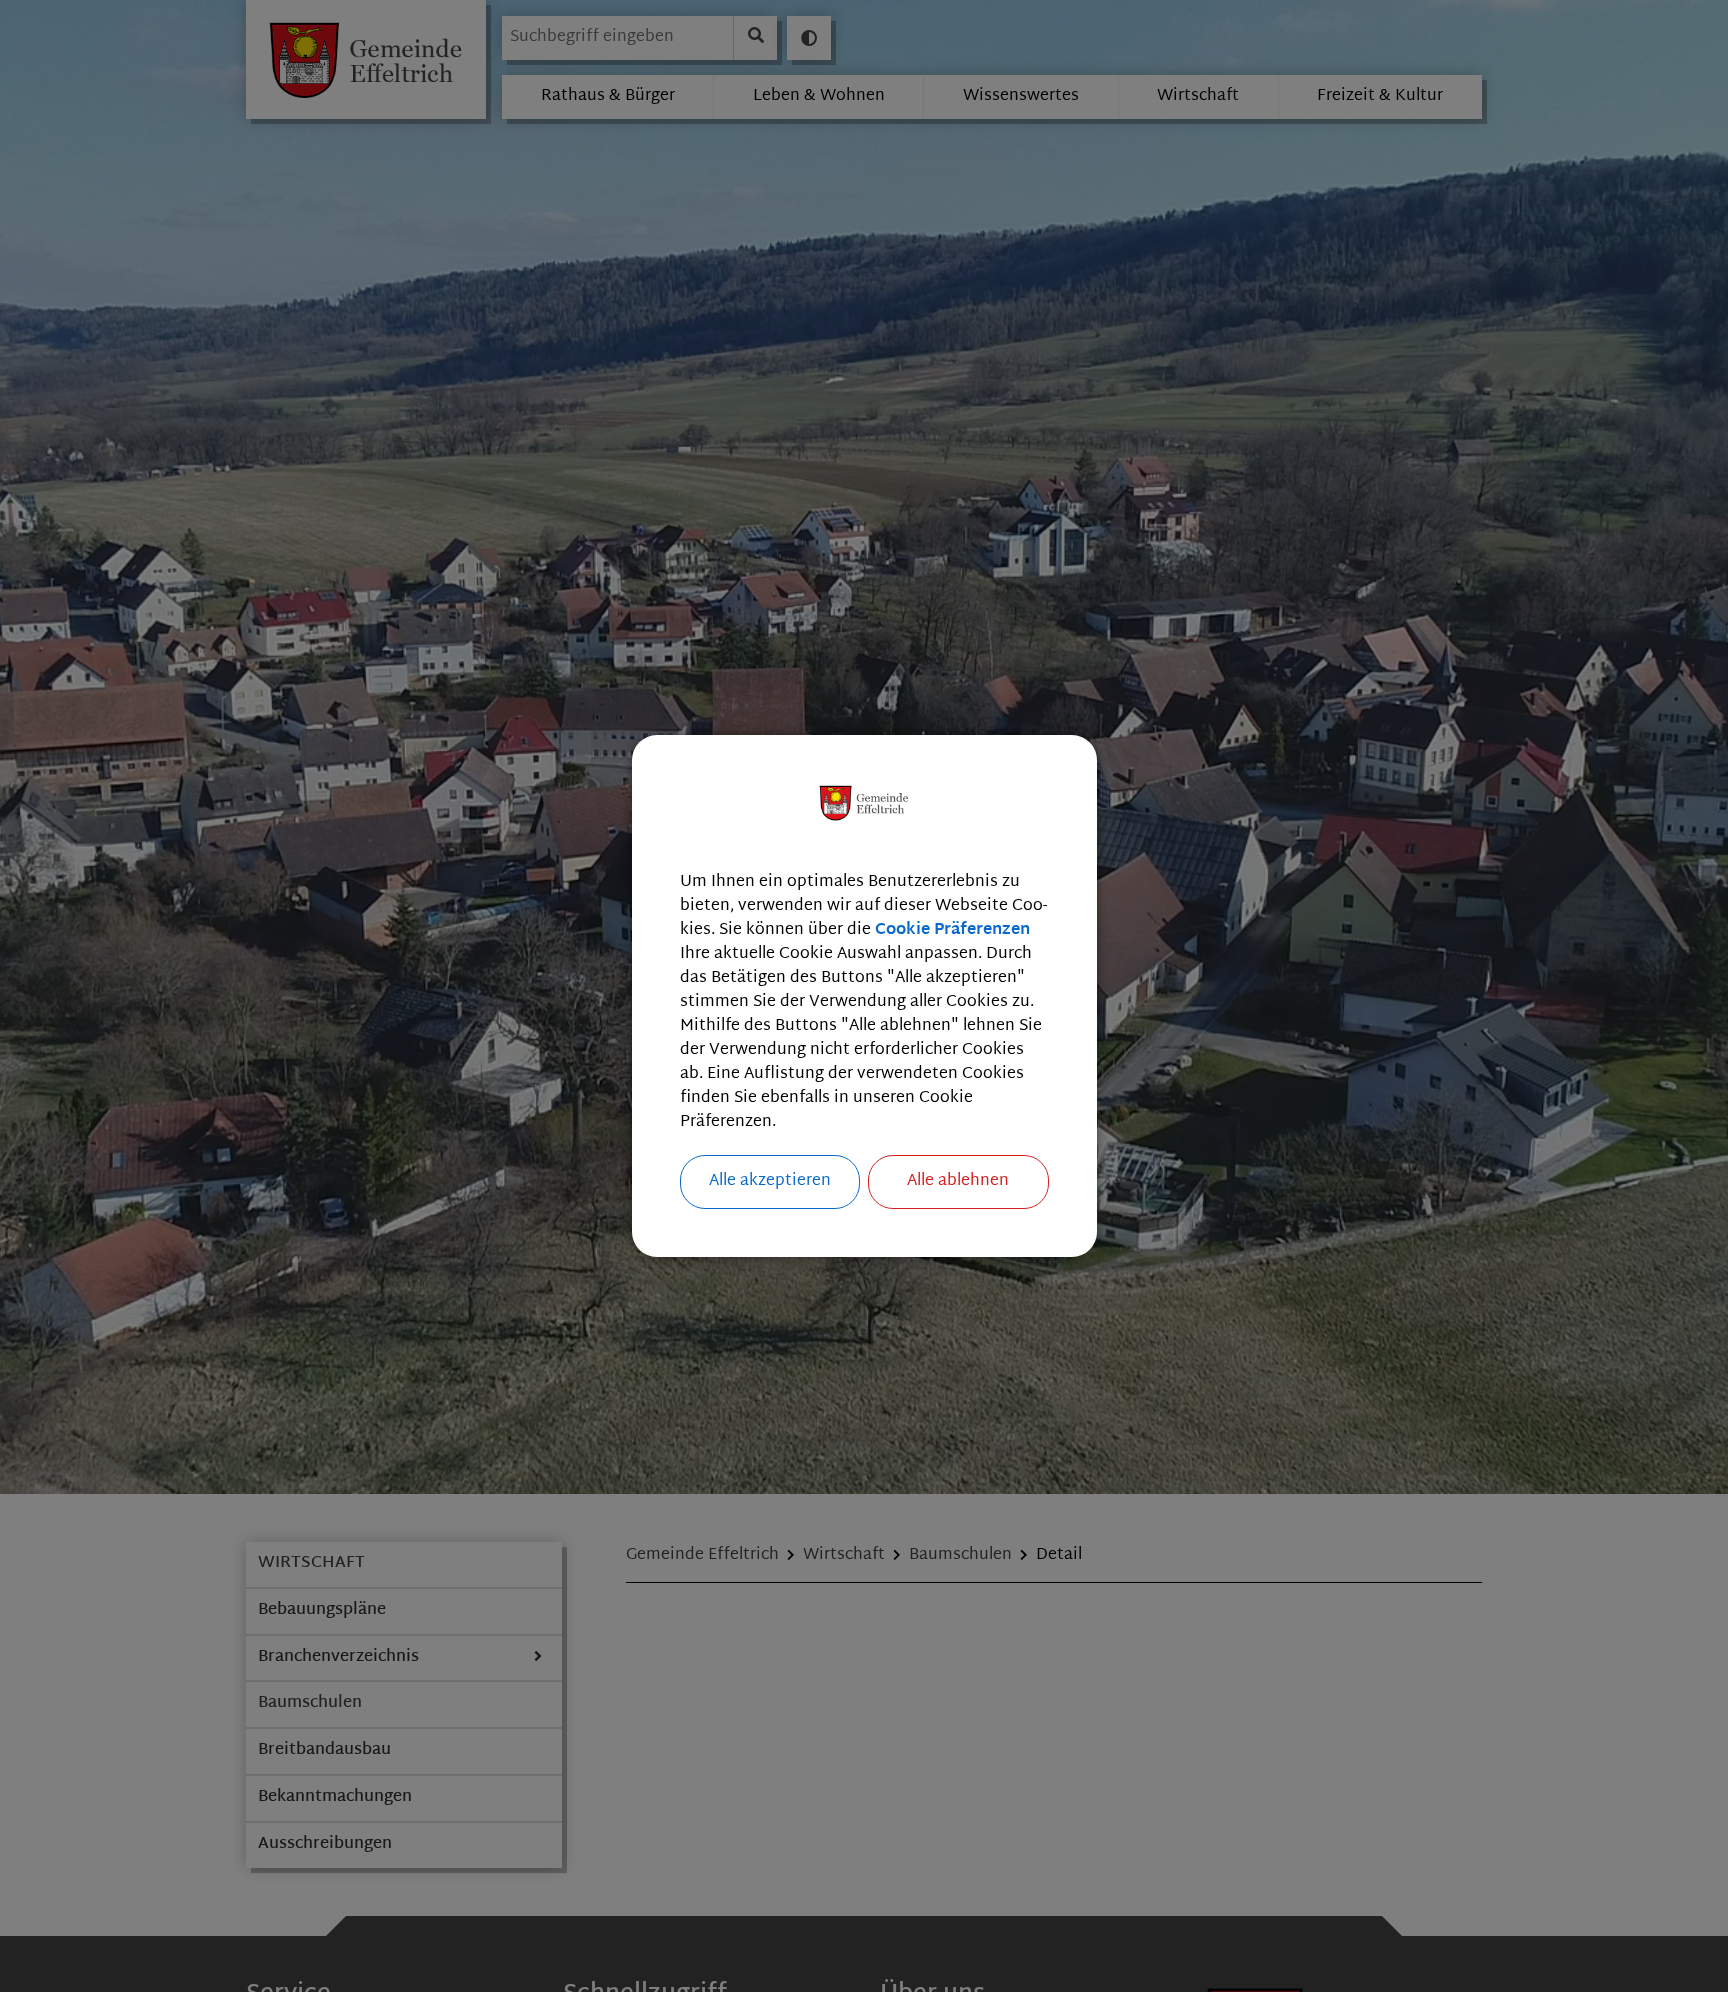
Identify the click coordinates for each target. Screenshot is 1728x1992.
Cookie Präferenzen (952, 930)
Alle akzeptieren (770, 1181)
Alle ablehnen (958, 1181)
